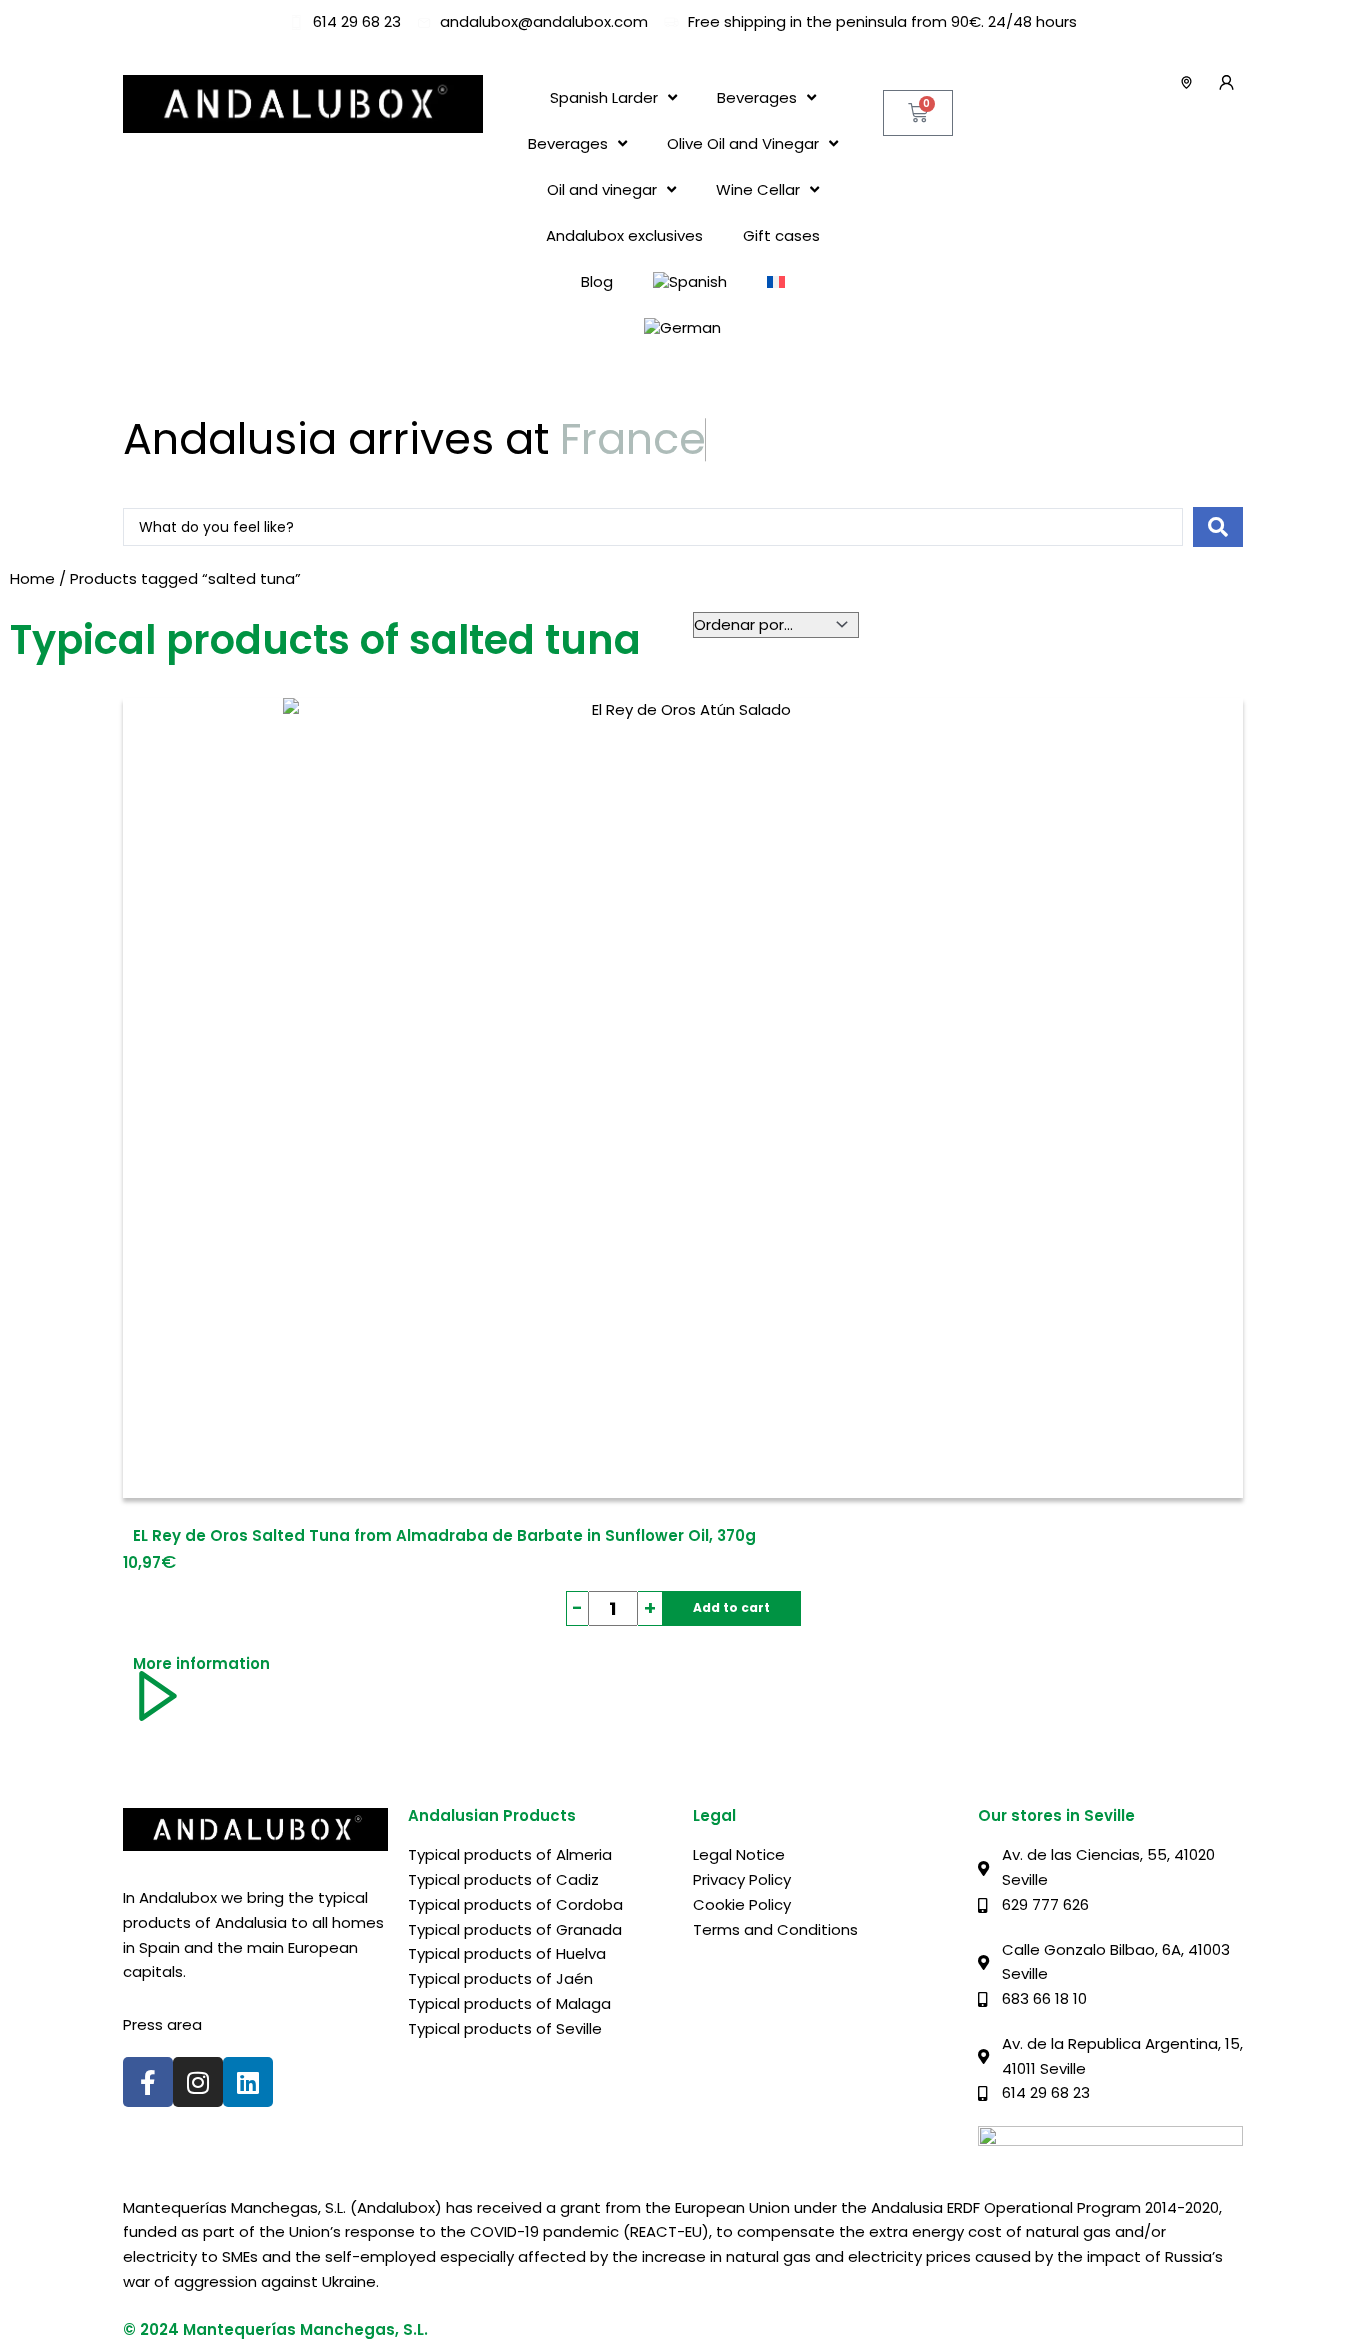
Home (32, 578)
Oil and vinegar (602, 189)
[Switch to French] (776, 282)
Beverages (757, 97)
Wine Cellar (758, 189)
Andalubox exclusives (624, 235)
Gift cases (781, 235)
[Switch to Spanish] (690, 282)
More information (201, 1663)
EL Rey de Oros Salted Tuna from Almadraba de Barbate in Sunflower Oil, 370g (444, 1535)
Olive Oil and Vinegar (743, 143)
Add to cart (731, 1607)
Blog (597, 281)
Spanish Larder (604, 97)
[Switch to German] (682, 328)
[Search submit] (1218, 527)
